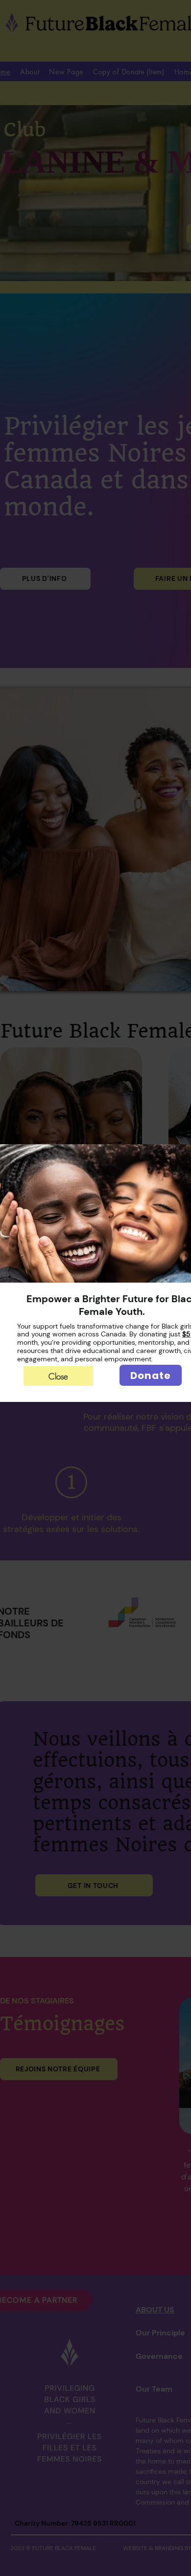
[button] (58, 1376)
